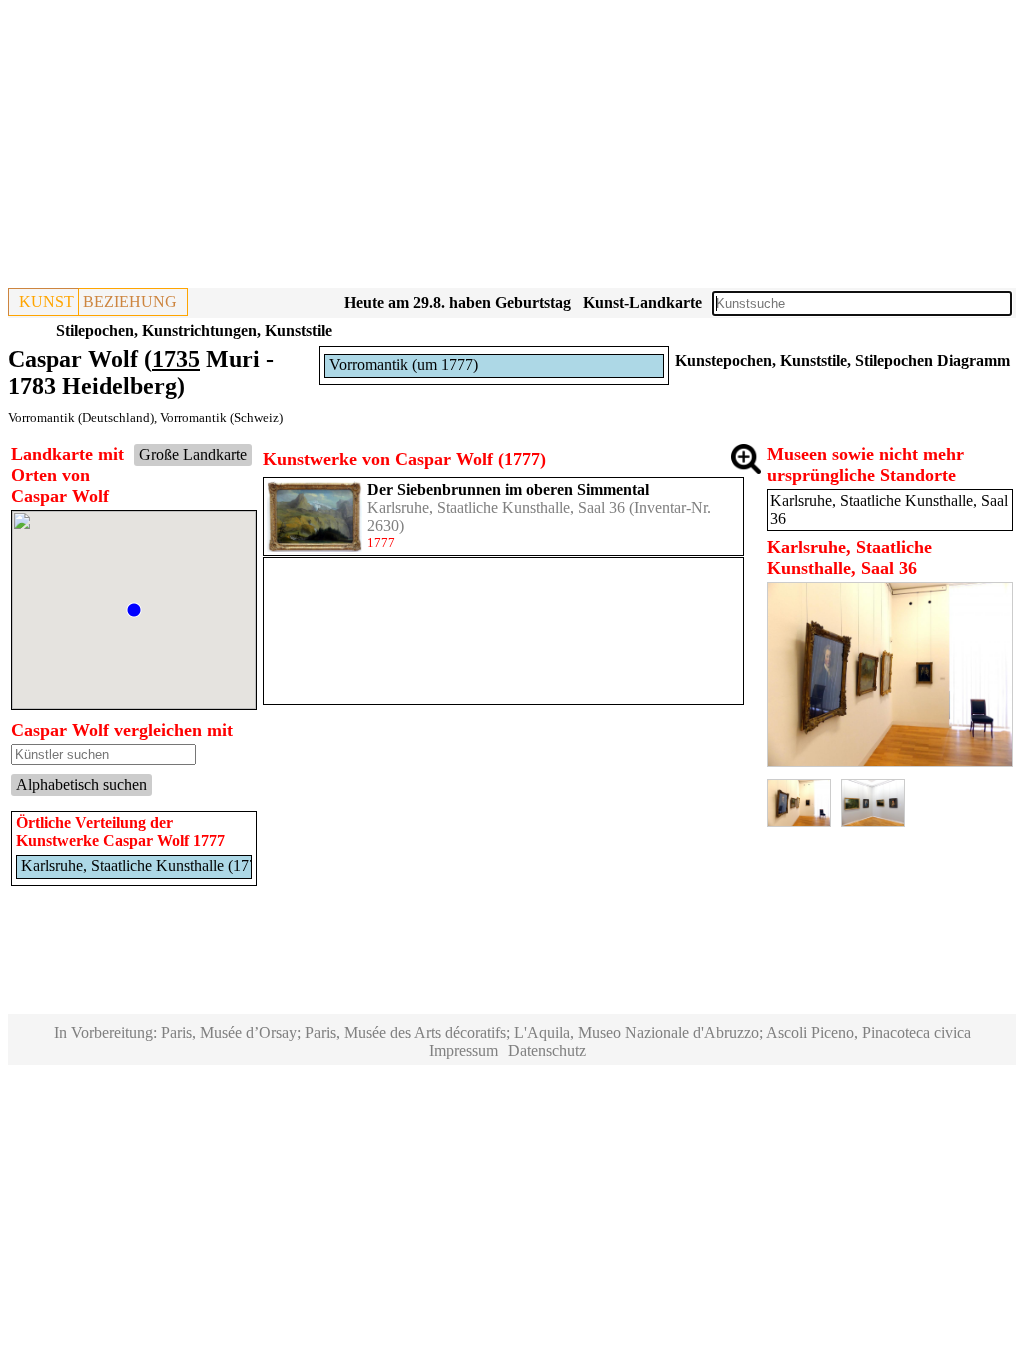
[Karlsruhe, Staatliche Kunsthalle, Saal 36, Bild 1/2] (890, 761)
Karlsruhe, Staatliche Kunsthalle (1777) (145, 865)
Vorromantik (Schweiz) (221, 417)
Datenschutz (547, 1050)
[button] (134, 610)
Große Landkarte (193, 454)
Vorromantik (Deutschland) (81, 417)
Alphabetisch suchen (81, 784)
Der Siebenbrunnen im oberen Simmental (508, 489)
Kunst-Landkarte (642, 302)
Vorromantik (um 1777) (403, 364)
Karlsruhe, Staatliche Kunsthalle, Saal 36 (496, 507)
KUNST (46, 301)
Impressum (463, 1050)
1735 (176, 359)
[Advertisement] (512, 148)
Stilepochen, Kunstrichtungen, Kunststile (194, 330)
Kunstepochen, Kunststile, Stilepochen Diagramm (842, 360)
